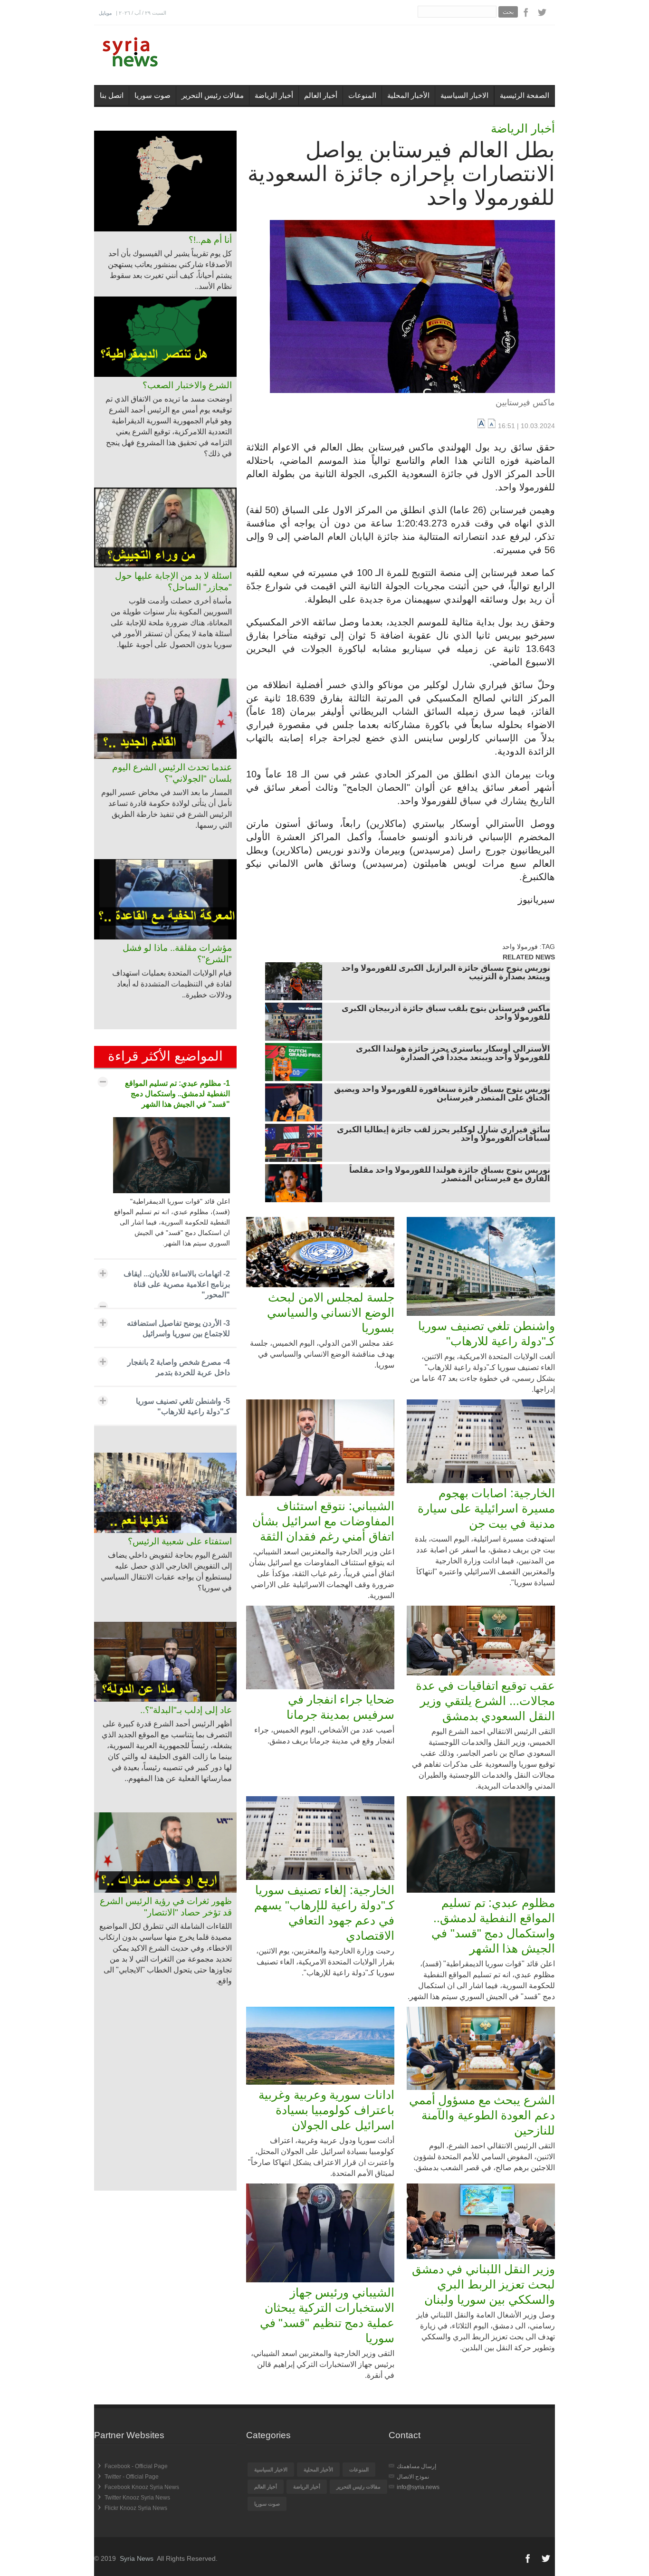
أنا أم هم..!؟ (210, 240)
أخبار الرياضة (274, 95)
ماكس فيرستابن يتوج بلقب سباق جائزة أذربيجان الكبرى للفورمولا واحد (446, 1014)
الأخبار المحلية (408, 95)
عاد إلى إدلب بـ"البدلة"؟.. (186, 1710)
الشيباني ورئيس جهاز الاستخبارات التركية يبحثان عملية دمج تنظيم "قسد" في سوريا (327, 2315)
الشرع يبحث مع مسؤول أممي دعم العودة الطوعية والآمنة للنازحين (482, 2115)
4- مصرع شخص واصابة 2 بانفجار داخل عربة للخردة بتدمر (179, 1367)
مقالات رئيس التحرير (213, 95)
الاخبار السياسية (464, 95)
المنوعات (362, 95)
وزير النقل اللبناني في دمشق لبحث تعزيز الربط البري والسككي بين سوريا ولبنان (483, 2284)
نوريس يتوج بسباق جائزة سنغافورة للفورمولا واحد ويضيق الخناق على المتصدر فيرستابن (442, 1094)
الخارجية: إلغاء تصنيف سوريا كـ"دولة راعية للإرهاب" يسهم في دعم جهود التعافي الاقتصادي (324, 1913)
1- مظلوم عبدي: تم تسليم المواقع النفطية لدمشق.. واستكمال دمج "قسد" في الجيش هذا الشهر (177, 1094)
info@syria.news (418, 2487)
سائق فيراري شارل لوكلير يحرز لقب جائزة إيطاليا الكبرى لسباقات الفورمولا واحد (444, 1135)
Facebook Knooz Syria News (142, 2487)
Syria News (137, 2558)
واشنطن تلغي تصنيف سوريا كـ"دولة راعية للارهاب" (487, 1333)
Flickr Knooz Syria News (136, 2508)
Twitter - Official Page (132, 2477)
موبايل (105, 13)
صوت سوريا (153, 95)
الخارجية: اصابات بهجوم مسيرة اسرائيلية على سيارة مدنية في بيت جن (486, 1508)
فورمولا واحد (520, 947)
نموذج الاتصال (413, 2477)
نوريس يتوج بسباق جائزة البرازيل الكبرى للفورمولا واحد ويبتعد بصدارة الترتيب (446, 973)
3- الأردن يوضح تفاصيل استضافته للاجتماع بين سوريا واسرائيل (178, 1328)
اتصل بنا (112, 95)
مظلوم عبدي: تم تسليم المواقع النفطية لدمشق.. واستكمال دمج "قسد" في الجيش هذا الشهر (493, 1925)
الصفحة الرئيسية (525, 95)
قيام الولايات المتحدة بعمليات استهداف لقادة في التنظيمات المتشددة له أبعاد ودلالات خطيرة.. (172, 984)
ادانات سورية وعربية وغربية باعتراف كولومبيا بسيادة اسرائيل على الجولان (326, 2110)
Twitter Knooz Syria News (137, 2498)
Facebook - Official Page (136, 2466)
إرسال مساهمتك (416, 2466)
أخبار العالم (321, 95)
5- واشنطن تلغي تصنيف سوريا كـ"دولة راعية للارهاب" (183, 1406)
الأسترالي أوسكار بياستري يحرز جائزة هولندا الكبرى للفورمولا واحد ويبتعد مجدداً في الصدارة (453, 1054)
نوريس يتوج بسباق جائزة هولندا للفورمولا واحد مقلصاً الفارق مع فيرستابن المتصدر (450, 1175)
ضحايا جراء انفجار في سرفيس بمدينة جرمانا (340, 1707)
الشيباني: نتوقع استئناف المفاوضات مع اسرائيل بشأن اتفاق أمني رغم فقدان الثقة (323, 1521)
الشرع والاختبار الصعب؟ (187, 385)
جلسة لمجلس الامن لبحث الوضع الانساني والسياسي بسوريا (331, 1312)
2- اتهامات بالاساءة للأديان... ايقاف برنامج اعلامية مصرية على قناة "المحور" (177, 1284)
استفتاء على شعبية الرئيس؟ (180, 1541)
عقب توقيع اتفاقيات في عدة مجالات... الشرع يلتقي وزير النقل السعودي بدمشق (485, 1701)
